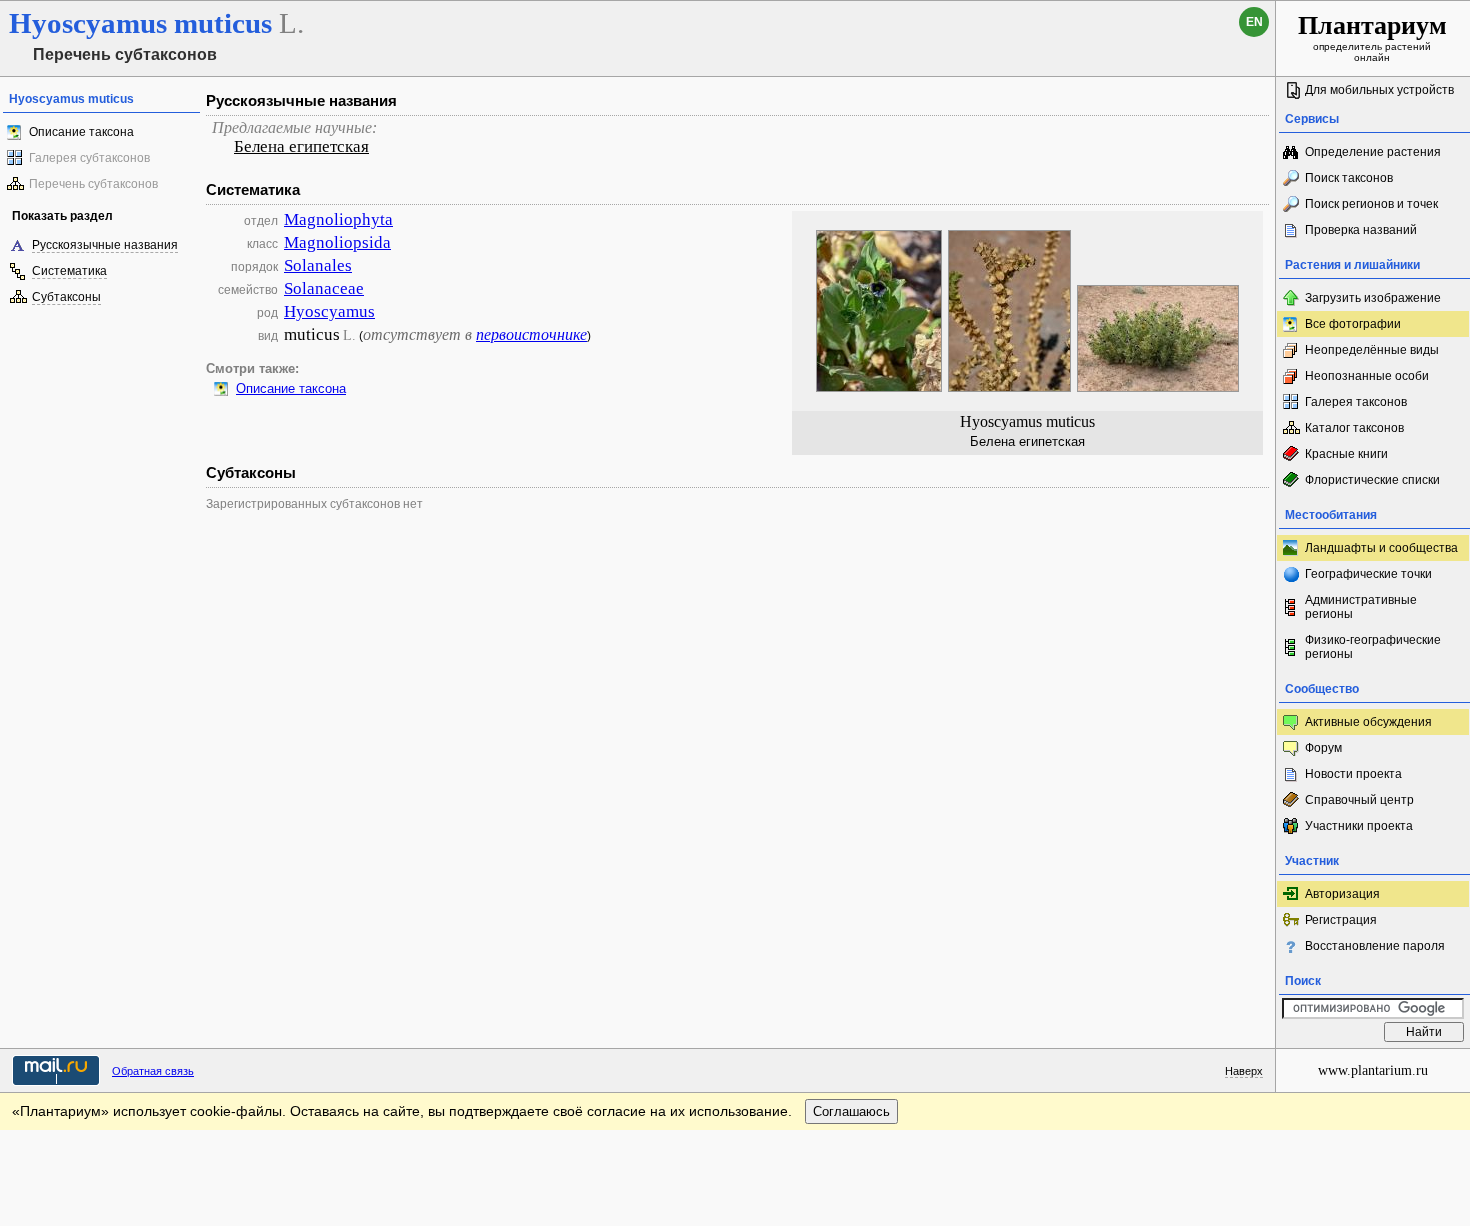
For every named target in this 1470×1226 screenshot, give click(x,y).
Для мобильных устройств (1379, 90)
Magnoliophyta (338, 219)
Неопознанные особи (1367, 376)
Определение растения (1373, 152)
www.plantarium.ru (1373, 1070)
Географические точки (1368, 574)
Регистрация (1341, 920)
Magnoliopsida (337, 242)
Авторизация (1342, 894)
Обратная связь (153, 1071)
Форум (1323, 748)
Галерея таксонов (1356, 402)
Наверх (1244, 1071)
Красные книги (1346, 454)
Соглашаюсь (851, 1111)
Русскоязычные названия (105, 245)
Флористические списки (1372, 480)
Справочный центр (1359, 800)
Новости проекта (1353, 774)
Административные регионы (1361, 607)
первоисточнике (531, 334)
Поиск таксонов (1349, 178)
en (1254, 22)
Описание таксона (81, 132)
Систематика (69, 271)
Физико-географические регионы (1373, 647)
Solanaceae (324, 288)
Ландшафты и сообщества (1381, 548)
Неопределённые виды (1372, 350)
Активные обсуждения (1368, 722)
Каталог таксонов (1354, 428)
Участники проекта (1359, 826)
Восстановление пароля (1375, 946)
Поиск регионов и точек (1371, 204)
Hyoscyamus (329, 311)
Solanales (318, 265)
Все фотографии (1353, 324)
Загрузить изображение (1373, 298)
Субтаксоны (66, 297)
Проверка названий (1361, 230)
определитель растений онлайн (1372, 37)
